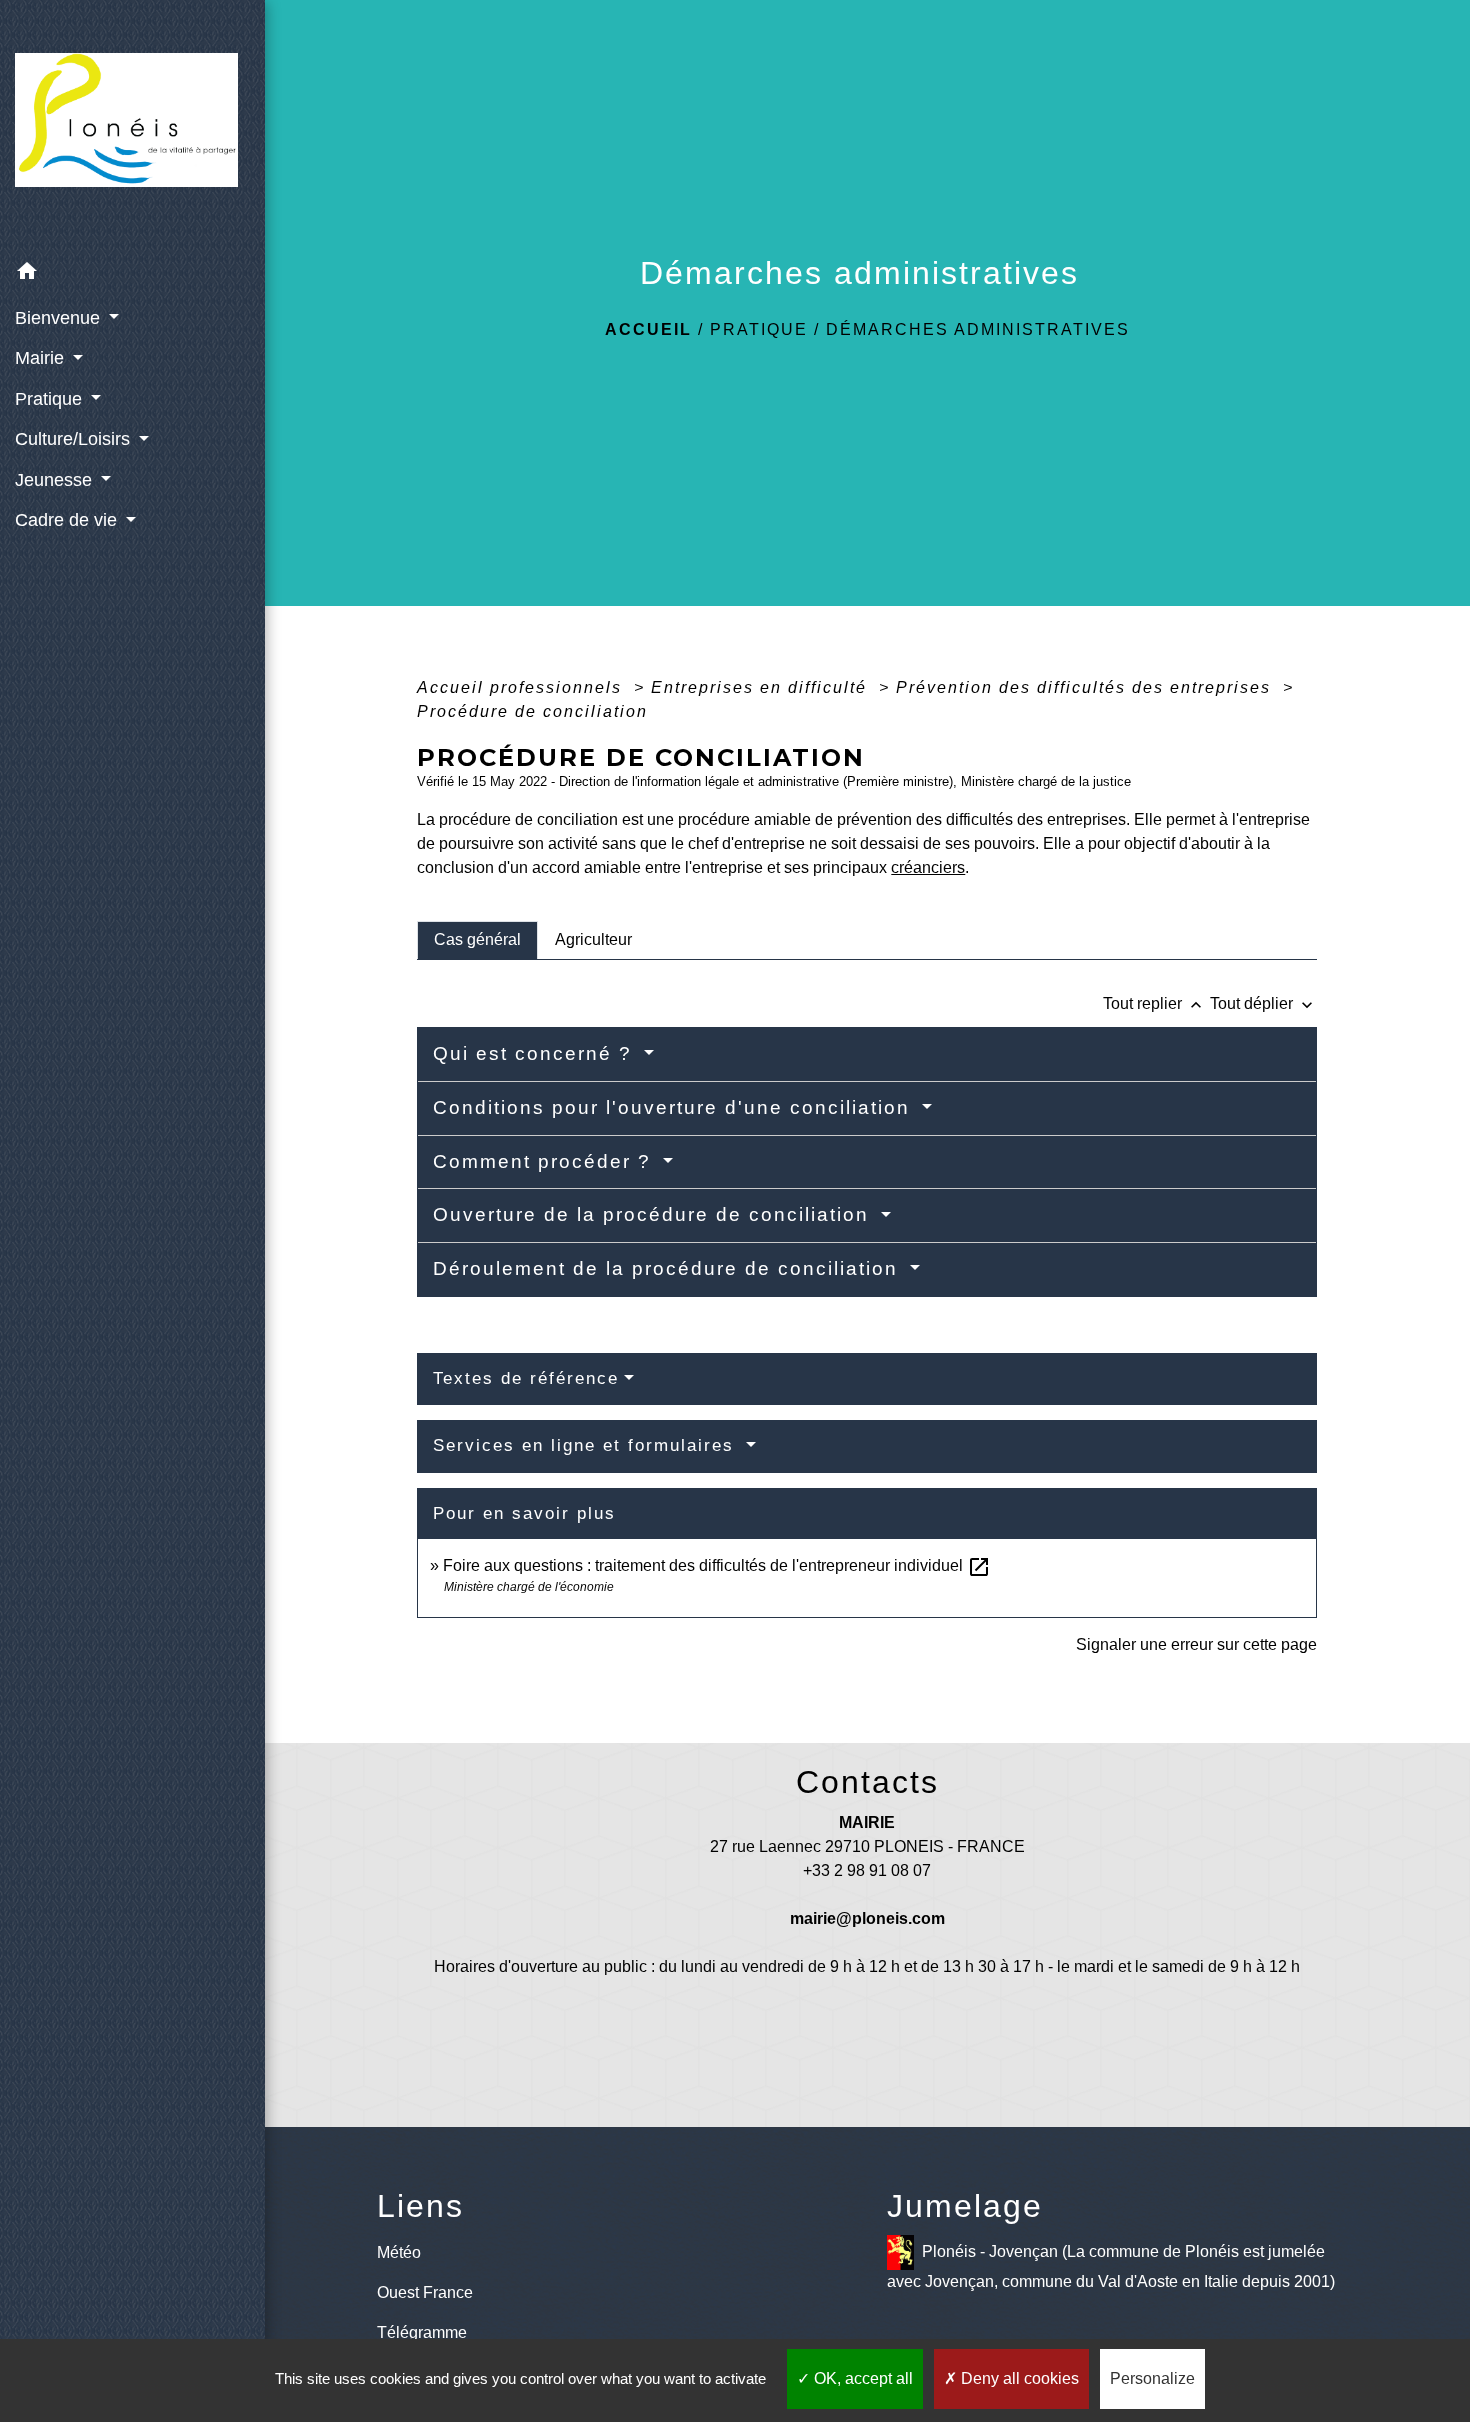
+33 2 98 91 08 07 (867, 1870)
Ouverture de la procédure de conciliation (654, 1214)
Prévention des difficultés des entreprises (1086, 687)
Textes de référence (526, 1378)
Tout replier (1154, 1003)
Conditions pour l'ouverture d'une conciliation (675, 1107)
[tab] (477, 940)
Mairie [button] (42, 358)
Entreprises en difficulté (762, 687)
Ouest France (425, 2292)
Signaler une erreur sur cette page (1196, 1644)
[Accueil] (132, 125)
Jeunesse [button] (56, 480)
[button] (132, 274)
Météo (399, 2252)
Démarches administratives (978, 329)
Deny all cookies (1018, 2378)
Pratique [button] (51, 399)
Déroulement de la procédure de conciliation (669, 1268)
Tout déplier (1263, 1003)
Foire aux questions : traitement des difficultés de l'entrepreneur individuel (717, 1565)
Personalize (1152, 2378)
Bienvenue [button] (60, 318)
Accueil (648, 329)
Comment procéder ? (545, 1161)
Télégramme (422, 2332)
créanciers (928, 867)
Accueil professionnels (522, 687)
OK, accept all (861, 2378)
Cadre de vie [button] (68, 520)
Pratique (759, 329)
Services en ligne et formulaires (587, 1445)
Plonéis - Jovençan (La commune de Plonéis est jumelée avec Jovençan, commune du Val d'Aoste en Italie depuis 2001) (1111, 2266)
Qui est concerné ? (536, 1053)
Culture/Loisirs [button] (75, 439)
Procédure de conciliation (532, 711)
